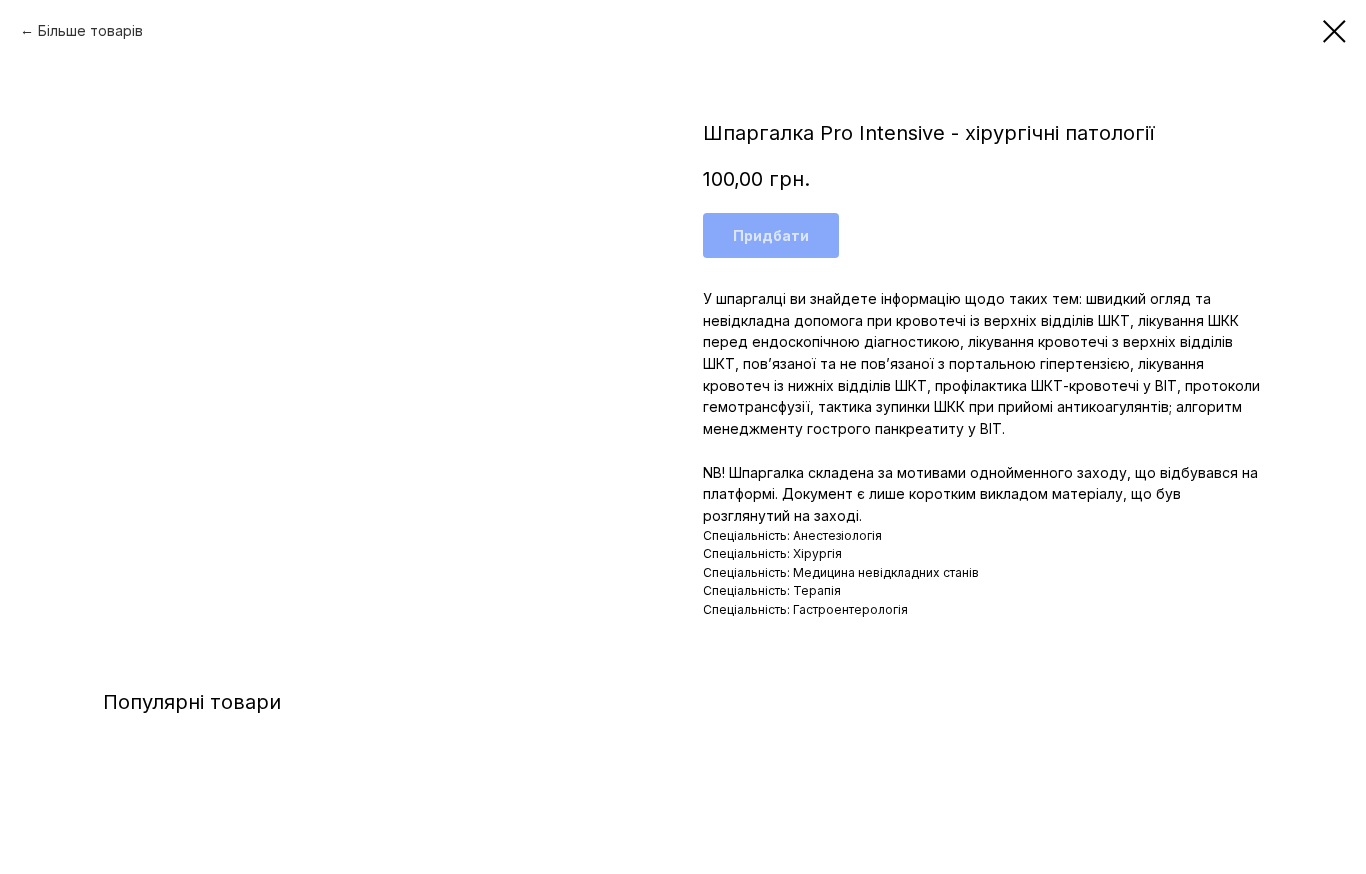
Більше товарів (90, 30)
